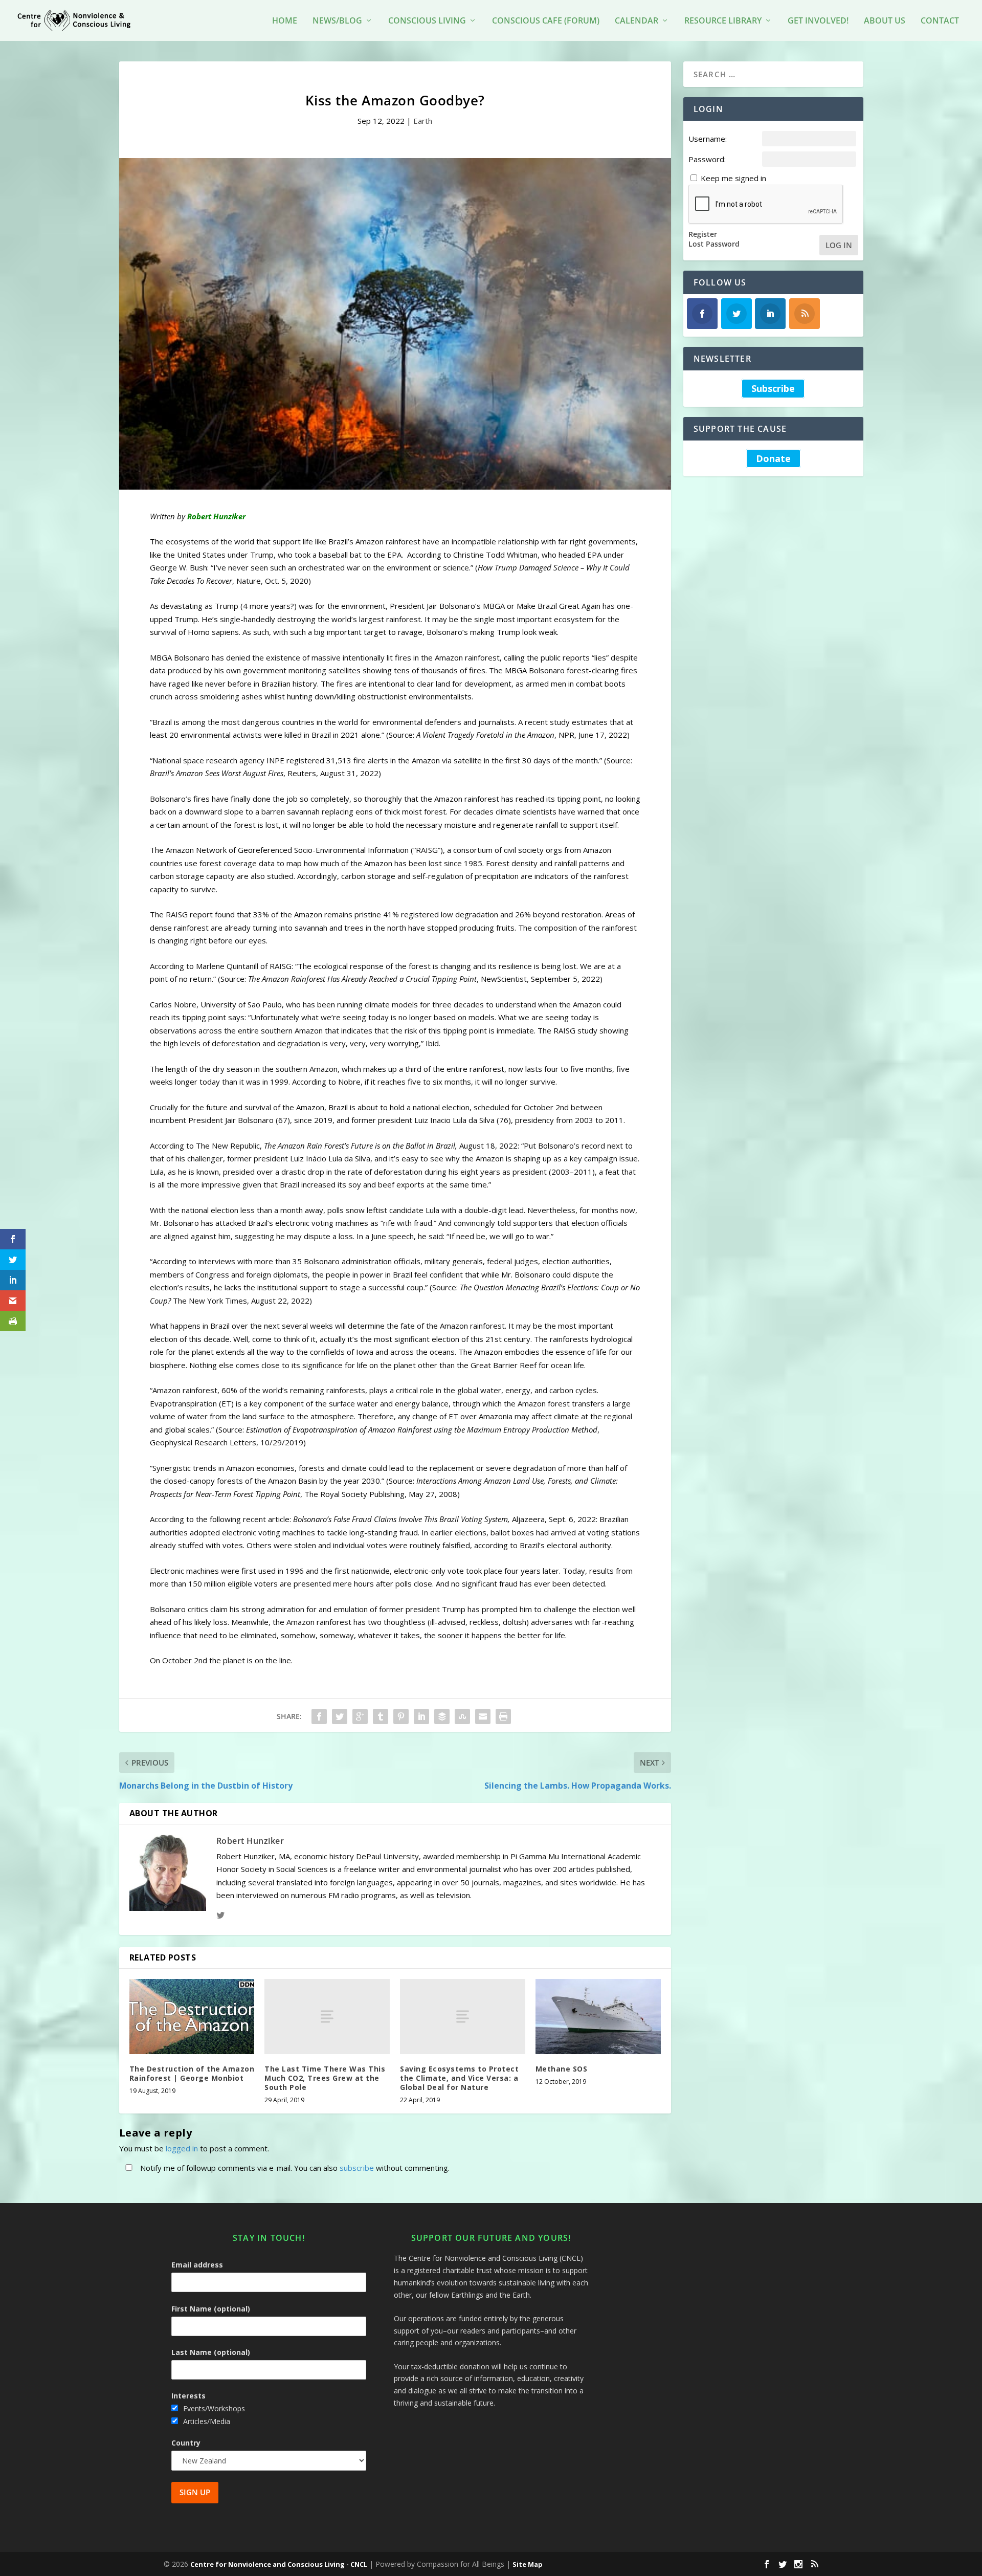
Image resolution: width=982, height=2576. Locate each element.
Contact (940, 21)
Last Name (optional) (211, 2352)
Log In (839, 245)
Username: (708, 139)
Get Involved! (818, 21)
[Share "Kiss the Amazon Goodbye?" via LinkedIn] (421, 1716)
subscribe (357, 2168)
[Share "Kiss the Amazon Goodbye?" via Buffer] (442, 1716)
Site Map (528, 2564)
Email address (197, 2265)
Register (703, 234)
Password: (707, 159)
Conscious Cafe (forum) (546, 21)
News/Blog (337, 21)
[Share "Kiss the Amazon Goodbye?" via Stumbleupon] (462, 1716)
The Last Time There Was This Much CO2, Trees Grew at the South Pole (325, 2078)
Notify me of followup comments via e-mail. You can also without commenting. (294, 2168)
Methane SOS (562, 2069)
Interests (188, 2396)
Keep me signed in (733, 178)
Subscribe (773, 388)
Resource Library (723, 21)
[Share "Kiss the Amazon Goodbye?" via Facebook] (319, 1716)
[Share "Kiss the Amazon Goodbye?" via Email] (483, 1716)
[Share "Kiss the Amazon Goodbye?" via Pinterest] (401, 1716)
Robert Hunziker (250, 1841)
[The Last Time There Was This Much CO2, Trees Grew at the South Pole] (327, 2017)
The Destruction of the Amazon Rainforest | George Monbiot (192, 2073)
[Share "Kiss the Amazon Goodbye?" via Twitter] (340, 1716)
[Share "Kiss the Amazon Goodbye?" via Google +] (360, 1716)
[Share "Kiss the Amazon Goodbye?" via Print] (503, 1716)
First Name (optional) (211, 2309)
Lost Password (714, 244)
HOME (285, 21)
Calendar (637, 21)
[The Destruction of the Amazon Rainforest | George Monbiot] (192, 2017)
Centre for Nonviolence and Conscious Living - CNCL (279, 2564)
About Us (885, 21)
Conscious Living (427, 21)
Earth (423, 121)
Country (186, 2443)
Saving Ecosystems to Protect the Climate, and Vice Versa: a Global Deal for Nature (459, 2078)
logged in (182, 2148)
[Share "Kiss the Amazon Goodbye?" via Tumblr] (381, 1716)
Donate (773, 458)
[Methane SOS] (598, 2017)
